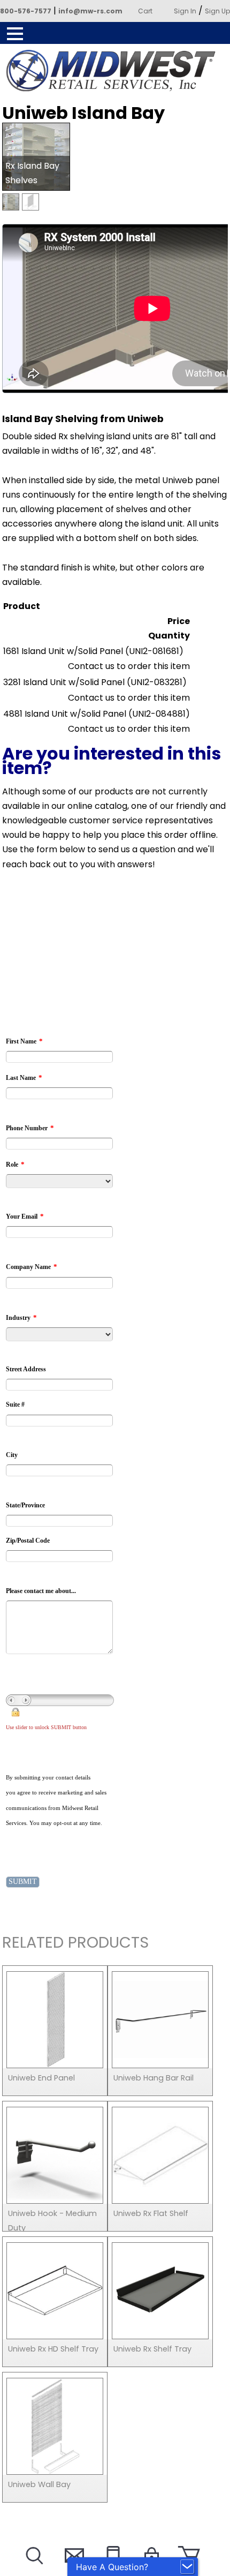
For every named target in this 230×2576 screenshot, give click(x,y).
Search (33, 2569)
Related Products (75, 1944)
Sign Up (217, 11)
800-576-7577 (26, 11)
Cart (145, 11)
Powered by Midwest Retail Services (115, 71)
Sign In (185, 11)
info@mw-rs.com (90, 11)
